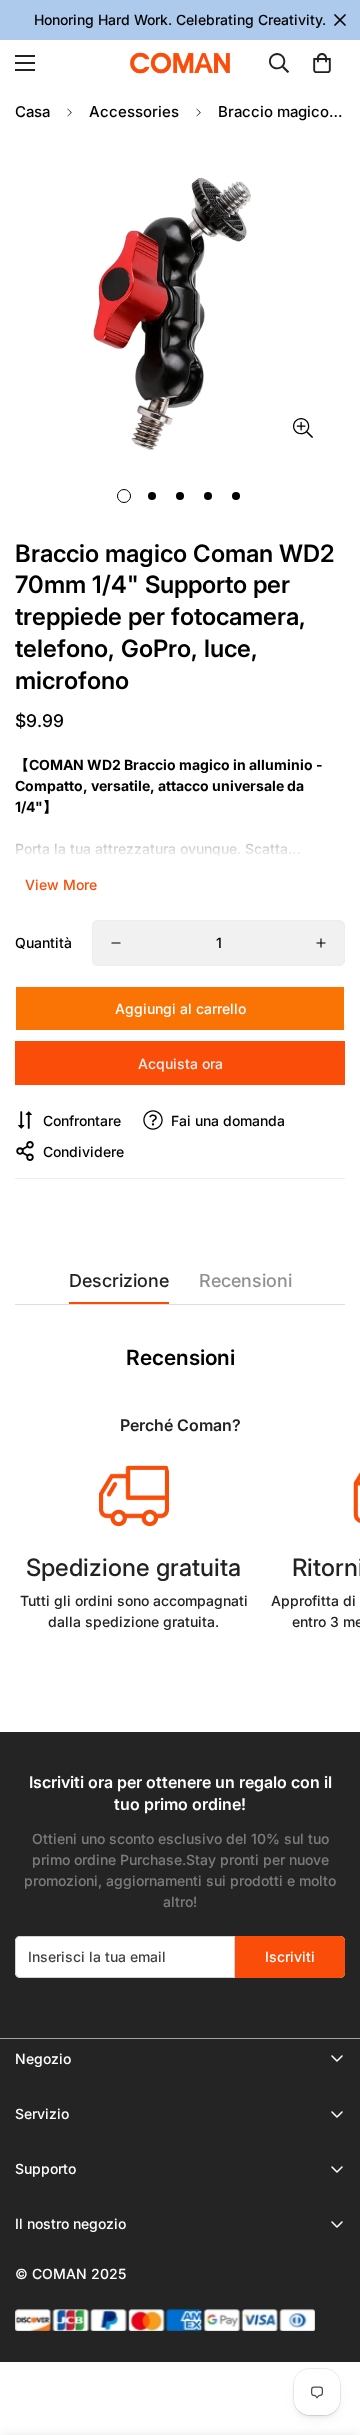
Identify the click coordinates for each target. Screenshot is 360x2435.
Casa (32, 111)
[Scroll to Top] (324, 2329)
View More (61, 884)
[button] (322, 63)
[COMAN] (180, 63)
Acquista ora (180, 1063)
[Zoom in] (302, 427)
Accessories (134, 111)
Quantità (43, 942)
